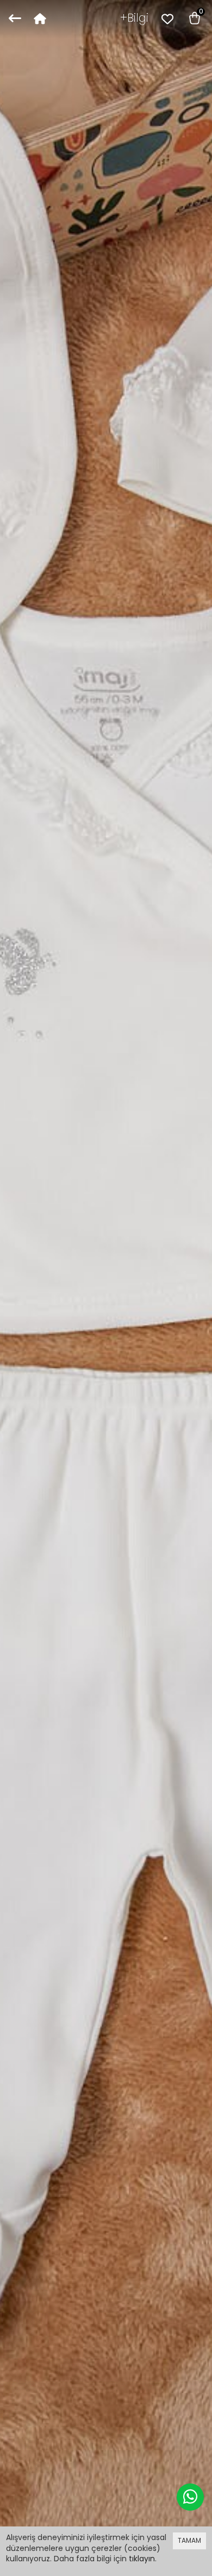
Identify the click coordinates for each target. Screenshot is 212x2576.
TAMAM (189, 2540)
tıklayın (142, 2559)
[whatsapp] (190, 2497)
